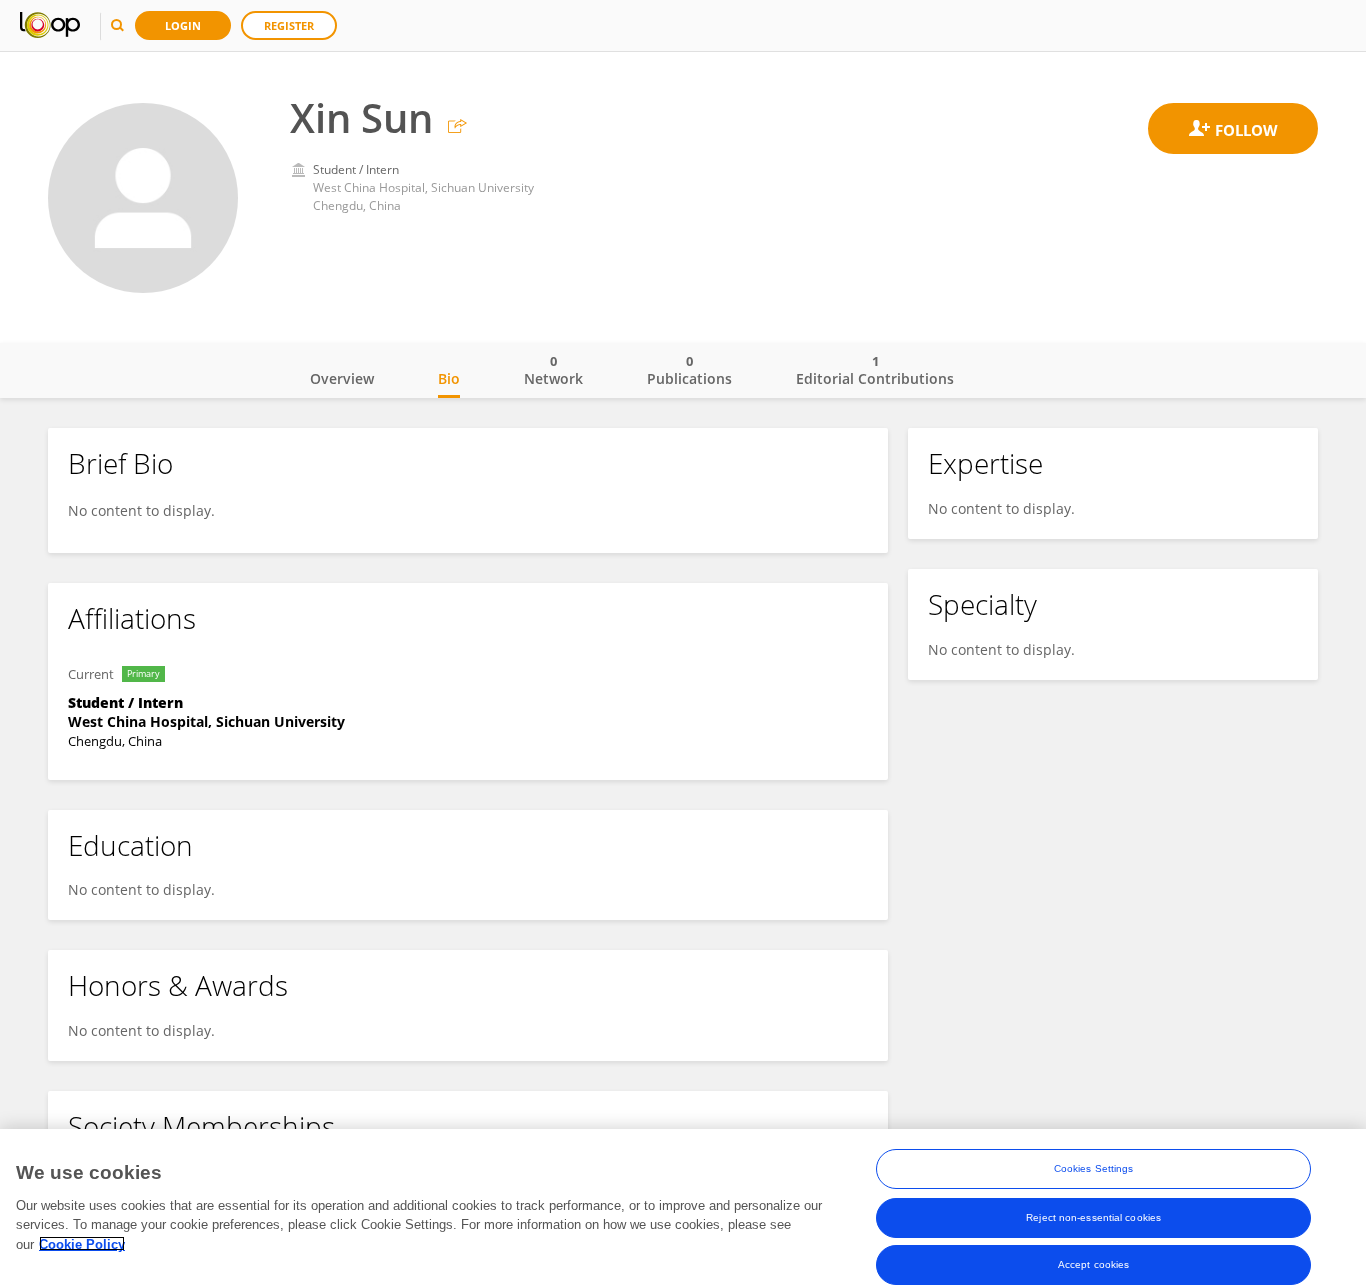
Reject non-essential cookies (1093, 1216)
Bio (449, 378)
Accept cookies (1093, 1264)
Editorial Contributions (875, 370)
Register (289, 25)
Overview (342, 378)
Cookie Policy (82, 1243)
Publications (689, 370)
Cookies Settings (1094, 1168)
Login (183, 25)
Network (553, 370)
